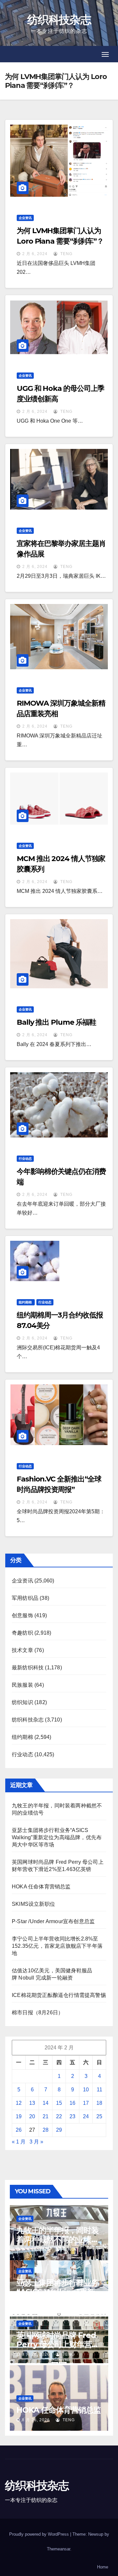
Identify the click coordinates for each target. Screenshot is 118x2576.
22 (59, 2116)
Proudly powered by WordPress (40, 2534)
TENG (66, 254)
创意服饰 (22, 1615)
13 (32, 2103)
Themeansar (59, 2549)
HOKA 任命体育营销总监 (41, 1887)
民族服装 (22, 1685)
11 (99, 2090)
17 (86, 2103)
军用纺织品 (25, 1598)
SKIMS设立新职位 (33, 1904)
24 (86, 2116)
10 (86, 2090)
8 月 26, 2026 (36, 2249)
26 (19, 2130)
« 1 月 (19, 2142)
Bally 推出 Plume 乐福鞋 (56, 1022)
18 (99, 2103)
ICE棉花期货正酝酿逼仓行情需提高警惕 (59, 1995)
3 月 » (36, 2142)
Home (103, 2567)
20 (32, 2116)
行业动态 (25, 1159)
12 (19, 2103)
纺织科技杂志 (59, 20)
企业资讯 (25, 218)
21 (46, 2116)
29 (59, 2130)
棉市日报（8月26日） (38, 2012)
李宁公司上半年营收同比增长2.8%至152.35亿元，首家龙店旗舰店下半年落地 (57, 1946)
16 (72, 2103)
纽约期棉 (26, 1302)
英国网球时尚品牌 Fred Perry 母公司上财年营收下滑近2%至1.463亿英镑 (58, 2344)
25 (99, 2116)
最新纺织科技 (28, 1668)
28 (46, 2130)
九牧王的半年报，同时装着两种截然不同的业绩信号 (58, 2239)
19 (19, 2116)
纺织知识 (22, 1702)
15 (59, 2103)
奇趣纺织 (22, 1633)
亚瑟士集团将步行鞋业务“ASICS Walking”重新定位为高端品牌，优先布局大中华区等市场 (57, 1837)
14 (46, 2103)
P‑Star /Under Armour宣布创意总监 (53, 1921)
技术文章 (22, 1650)
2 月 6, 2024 (35, 254)
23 (72, 2116)
